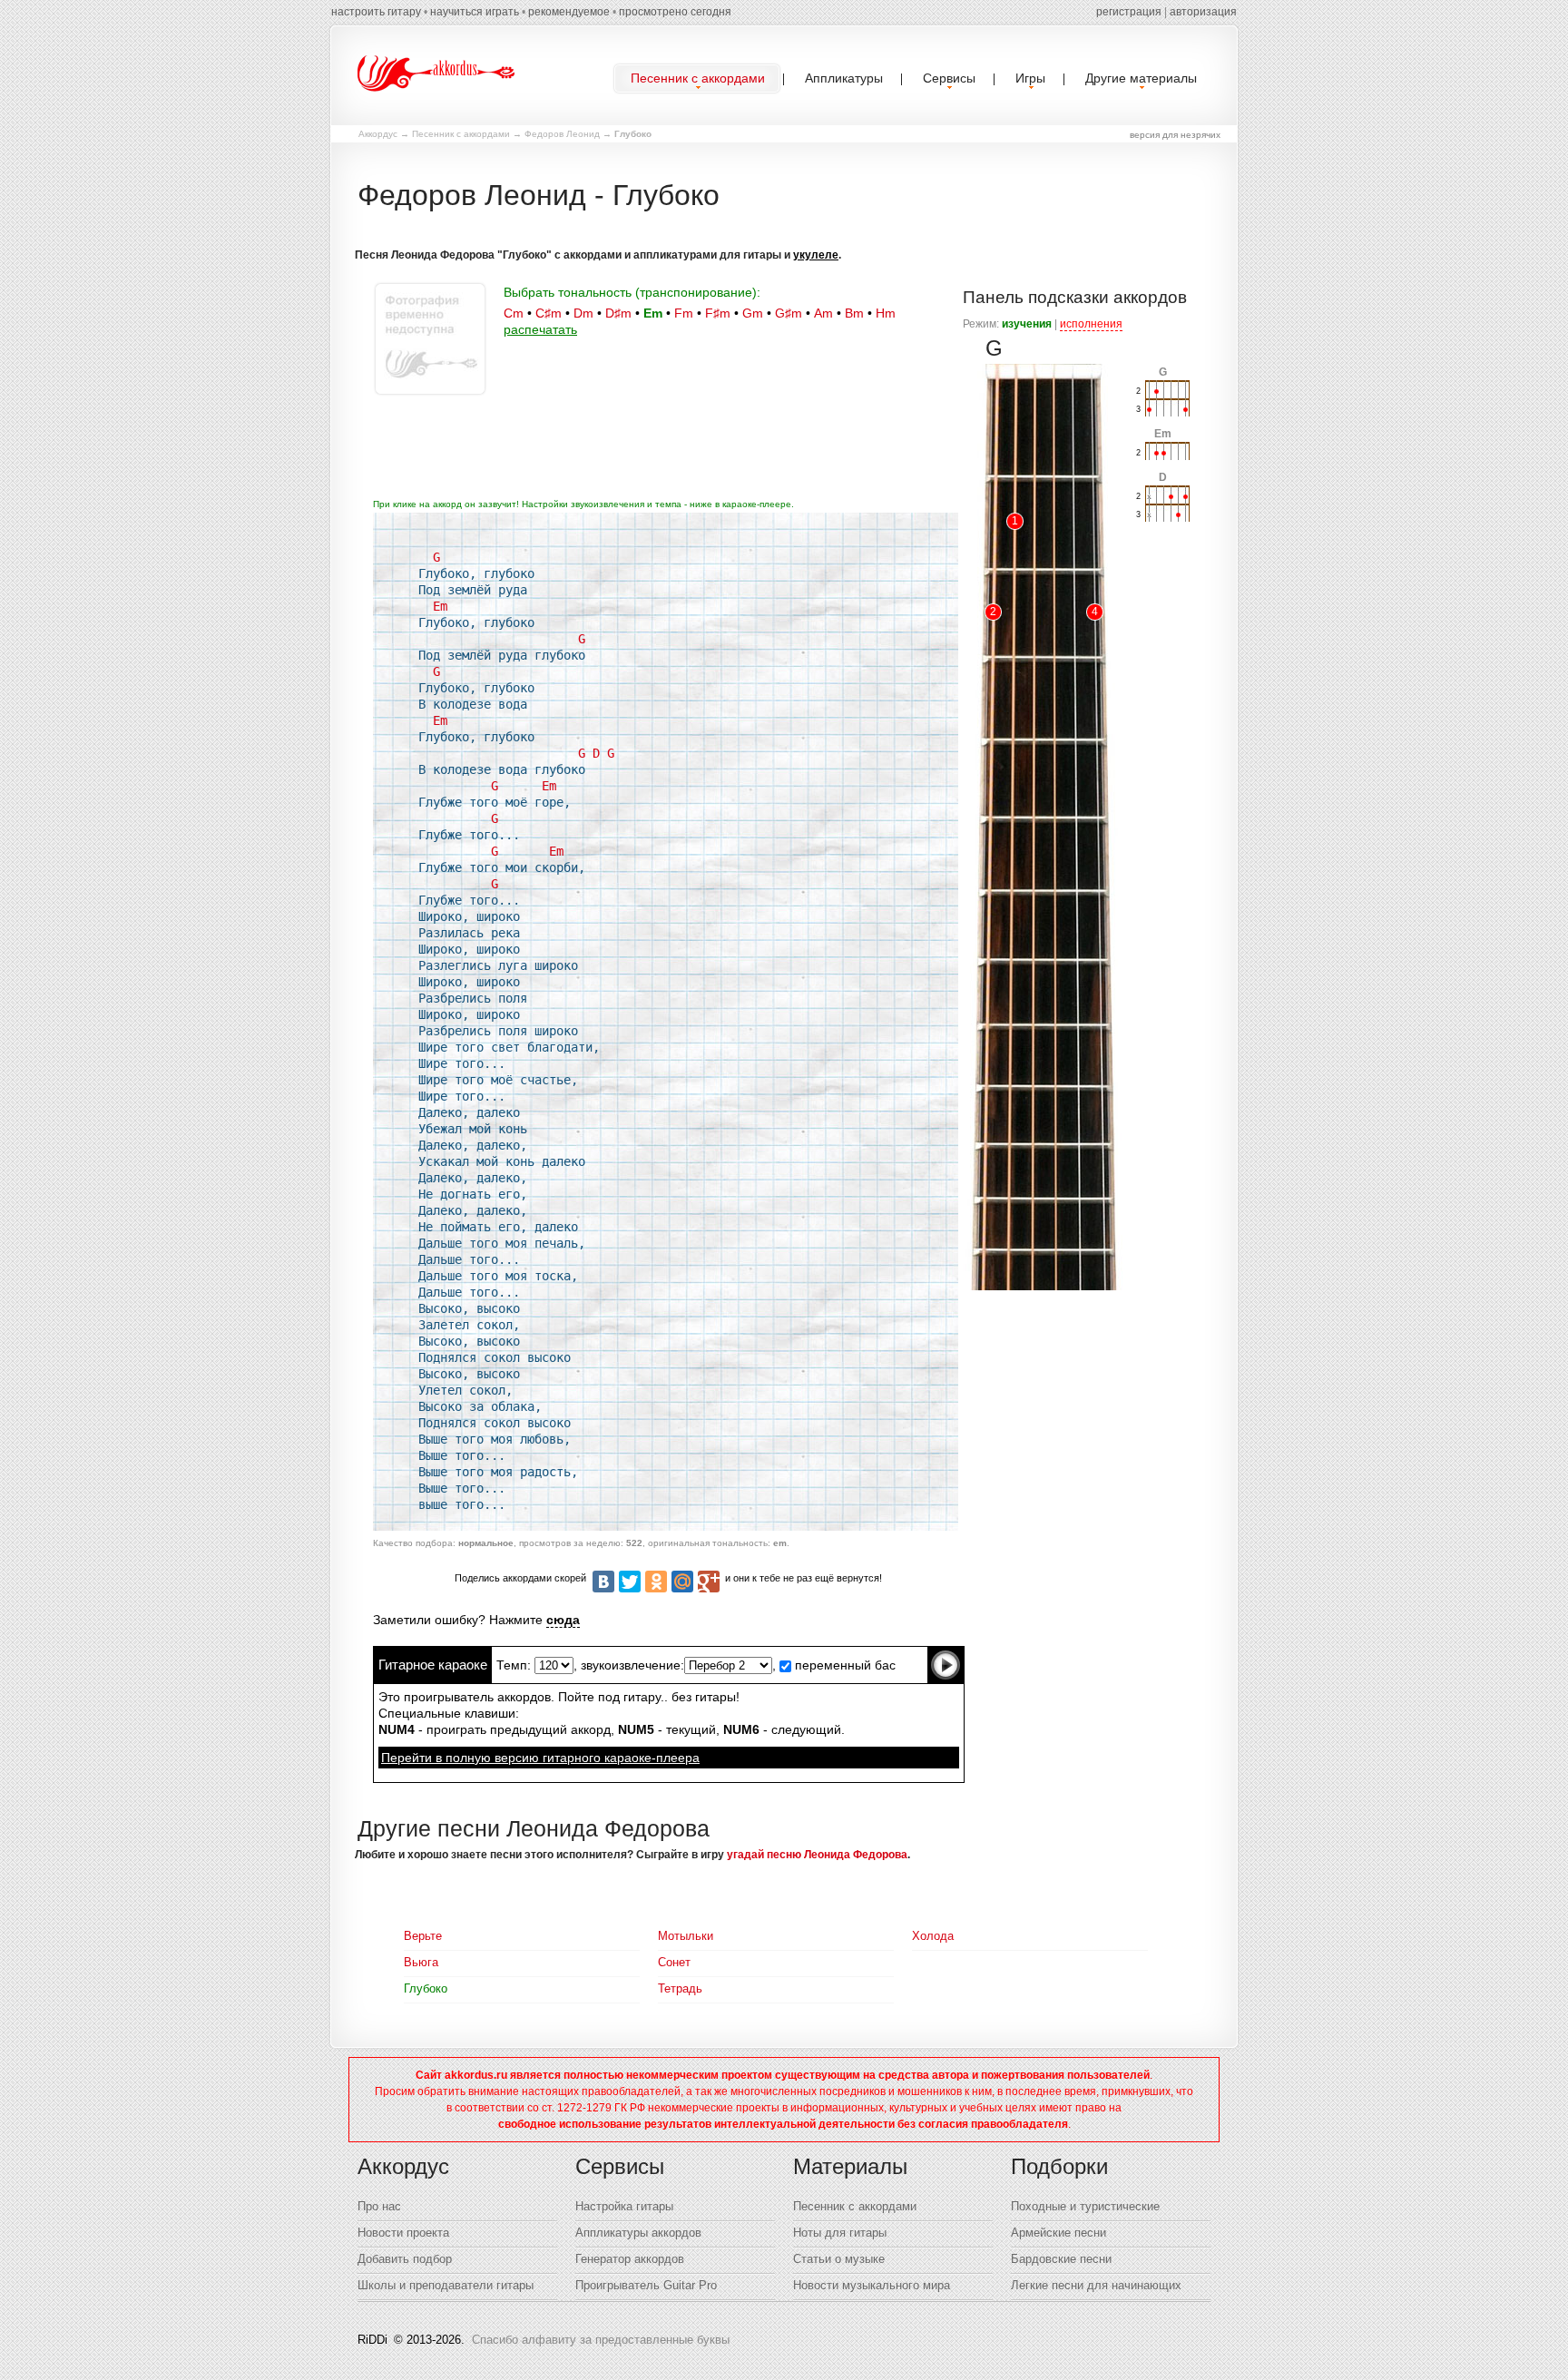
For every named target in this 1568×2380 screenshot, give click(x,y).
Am (823, 313)
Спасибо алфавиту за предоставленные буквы (601, 2340)
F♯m (718, 313)
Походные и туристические (1085, 2206)
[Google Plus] (709, 1582)
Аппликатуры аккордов (638, 2233)
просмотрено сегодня (675, 12)
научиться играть (475, 12)
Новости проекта (403, 2233)
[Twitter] (630, 1582)
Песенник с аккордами (461, 134)
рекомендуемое (569, 12)
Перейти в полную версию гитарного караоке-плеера (540, 1758)
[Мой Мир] (682, 1582)
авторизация (1203, 12)
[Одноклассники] (656, 1582)
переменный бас (843, 1665)
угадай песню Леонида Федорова (817, 1855)
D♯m (618, 313)
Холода (933, 1936)
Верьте (423, 1936)
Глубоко (426, 1988)
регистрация (1129, 12)
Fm (684, 313)
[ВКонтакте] (603, 1582)
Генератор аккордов (630, 2259)
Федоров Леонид (562, 134)
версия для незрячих (1175, 135)
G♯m (789, 313)
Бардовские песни (1061, 2259)
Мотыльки (686, 1936)
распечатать (540, 329)
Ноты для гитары (840, 2233)
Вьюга (421, 1962)
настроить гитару (376, 12)
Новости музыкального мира (872, 2285)
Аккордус (378, 134)
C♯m (549, 313)
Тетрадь (680, 1988)
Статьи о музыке (839, 2259)
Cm (514, 313)
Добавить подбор (405, 2259)
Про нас (379, 2206)
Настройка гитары (624, 2206)
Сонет (674, 1962)
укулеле (816, 255)
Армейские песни (1058, 2233)
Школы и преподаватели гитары (446, 2285)
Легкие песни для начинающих (1096, 2285)
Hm (886, 313)
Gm (753, 313)
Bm (854, 313)
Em (653, 313)
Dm (583, 313)
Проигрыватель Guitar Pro (646, 2285)
